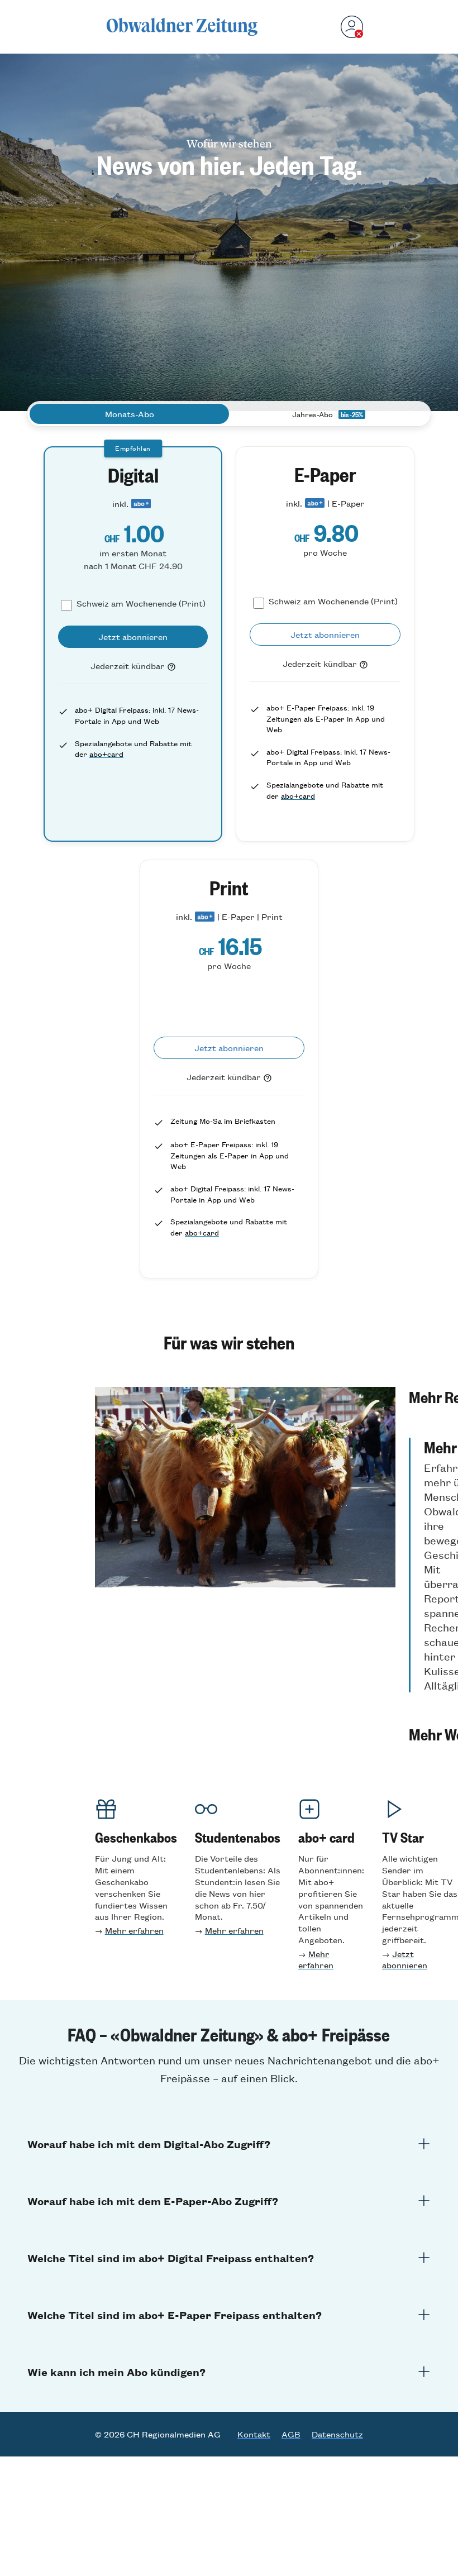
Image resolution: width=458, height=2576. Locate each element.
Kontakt (254, 2434)
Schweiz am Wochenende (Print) (141, 603)
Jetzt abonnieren (405, 1959)
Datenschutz (337, 2434)
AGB (291, 2434)
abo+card (106, 754)
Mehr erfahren (134, 1930)
